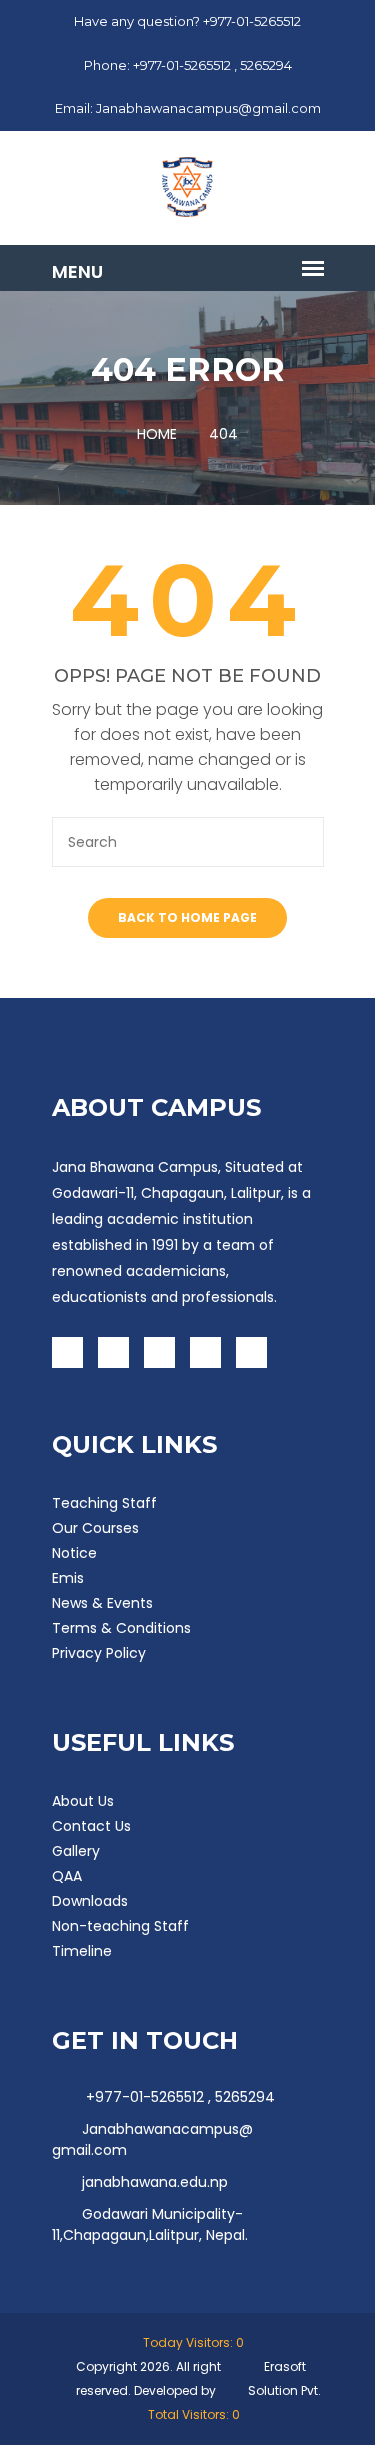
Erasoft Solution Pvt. (284, 2378)
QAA (67, 1876)
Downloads (90, 1901)
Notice (74, 1553)
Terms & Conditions (121, 1628)
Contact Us (91, 1826)
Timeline (82, 1951)
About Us (83, 1801)
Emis (68, 1578)
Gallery (76, 1851)
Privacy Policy (99, 1653)
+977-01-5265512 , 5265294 (178, 2097)
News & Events (102, 1603)
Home (157, 434)
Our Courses (95, 1528)
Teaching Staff (104, 1503)
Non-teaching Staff (120, 1926)
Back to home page (187, 917)
